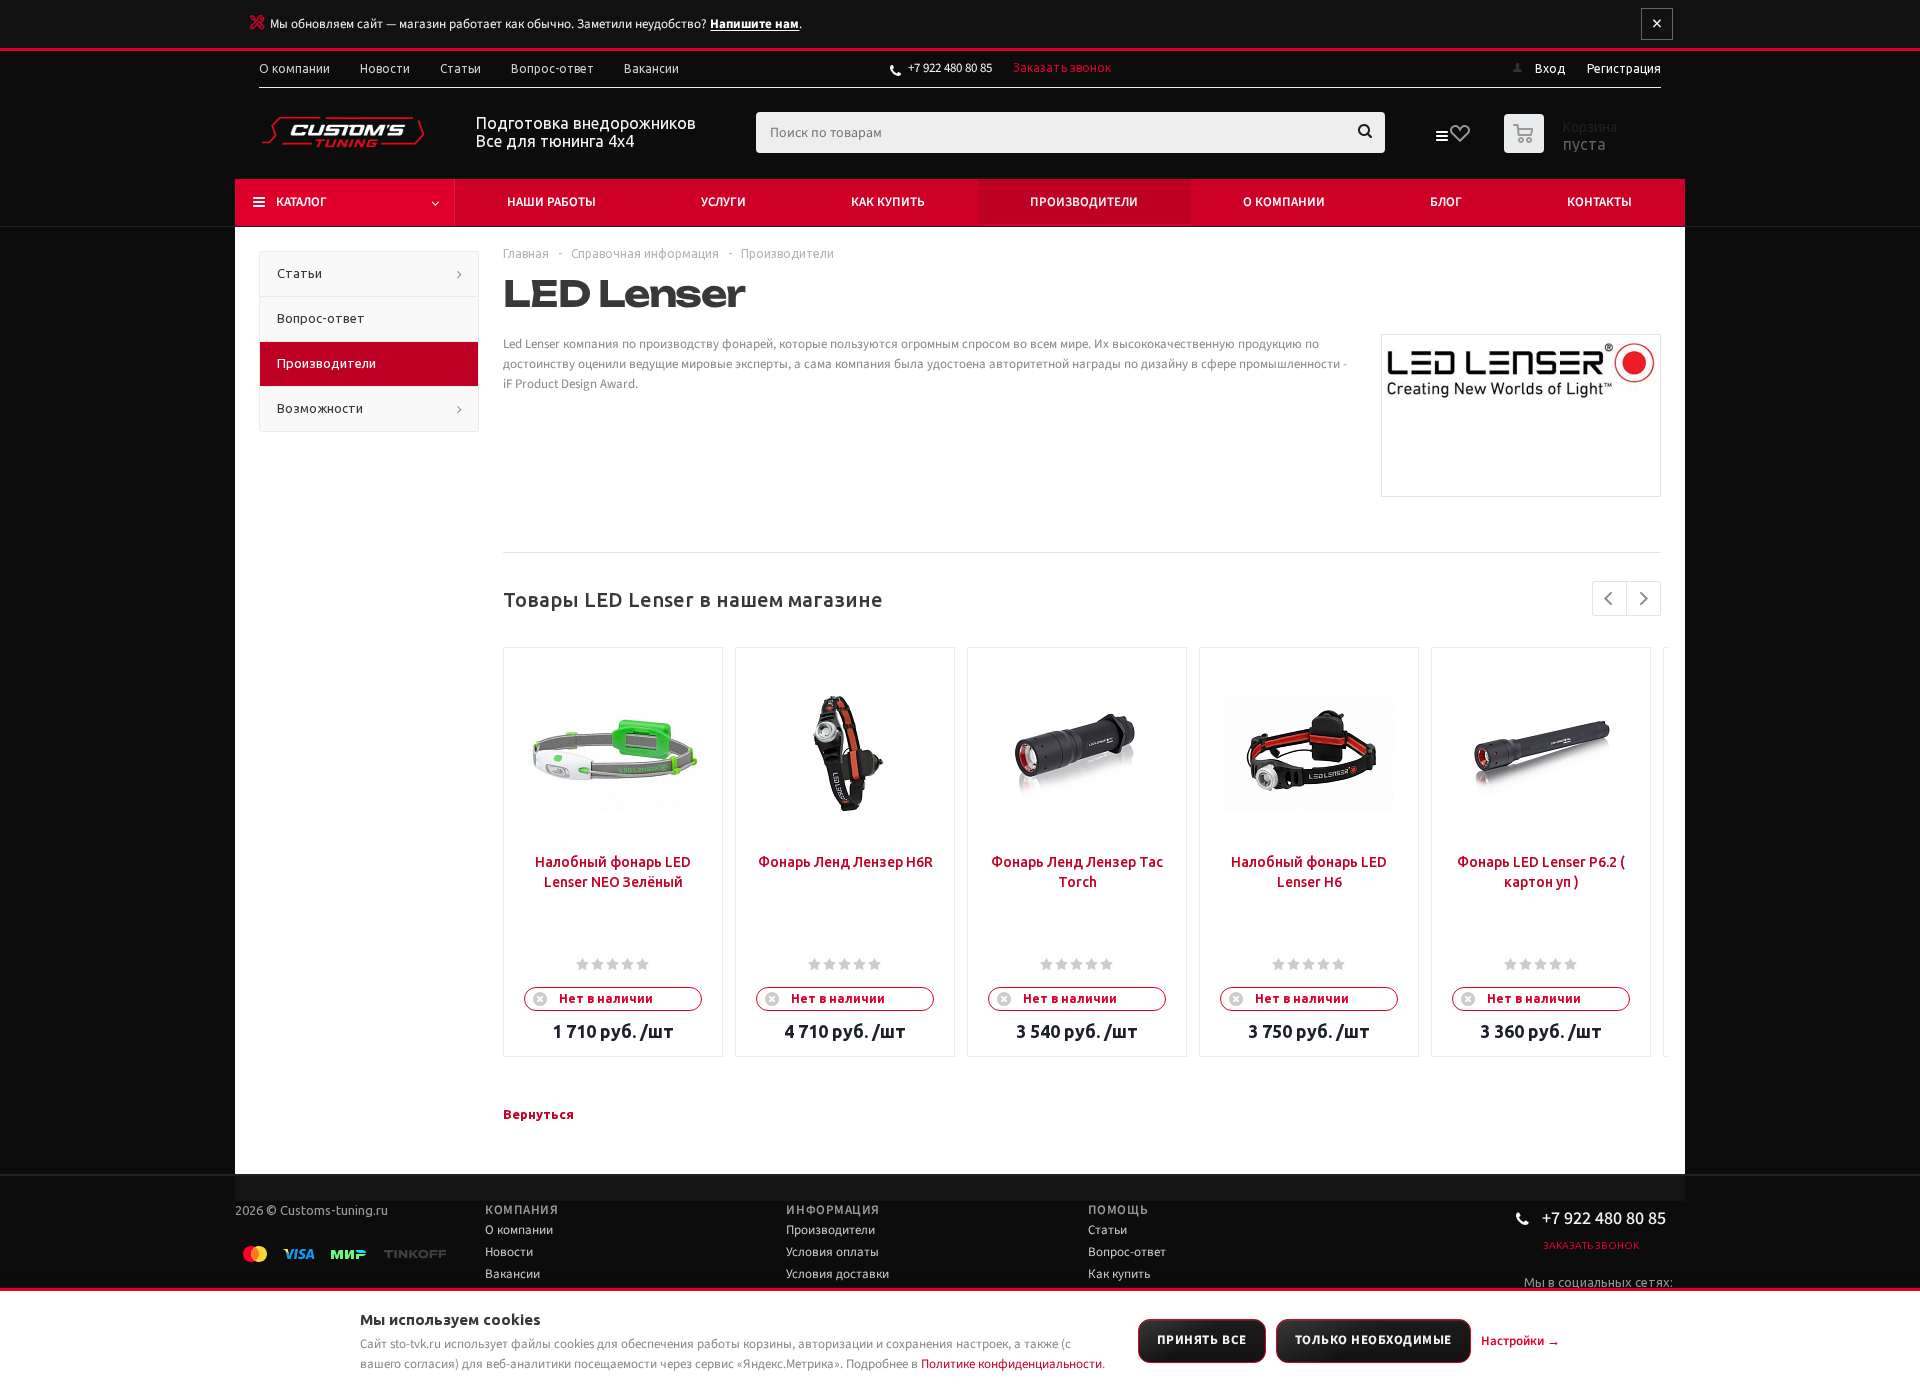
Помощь (1118, 1210)
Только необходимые (1373, 1340)
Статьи (1107, 1230)
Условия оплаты (832, 1252)
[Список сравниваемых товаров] (1441, 140)
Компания (521, 1210)
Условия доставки (837, 1274)
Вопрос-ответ (1127, 1252)
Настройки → (1520, 1341)
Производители (1084, 202)
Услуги (723, 202)
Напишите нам (754, 24)
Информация (832, 1210)
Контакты (1599, 202)
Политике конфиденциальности (1011, 1364)
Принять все (1202, 1340)
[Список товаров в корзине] (1563, 147)
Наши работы (551, 202)
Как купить (888, 202)
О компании (1284, 202)
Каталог (301, 202)
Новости (509, 1252)
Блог (1446, 202)
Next (1643, 598)
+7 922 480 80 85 (950, 68)
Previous (1609, 598)
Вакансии (512, 1274)
